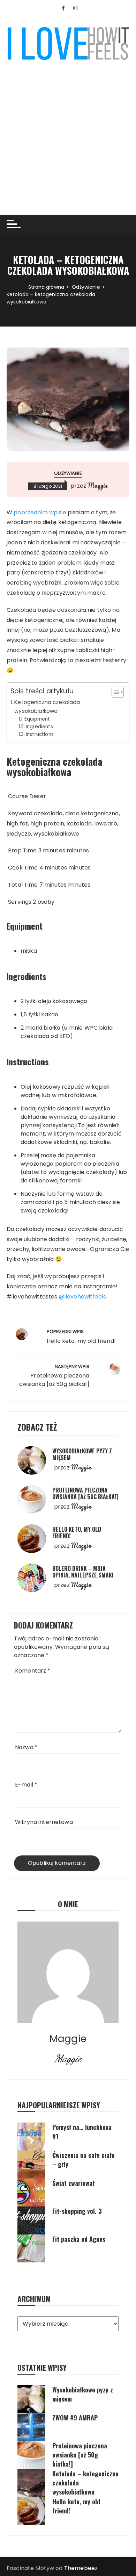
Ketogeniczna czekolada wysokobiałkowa (47, 706)
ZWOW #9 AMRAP (75, 2418)
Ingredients (39, 727)
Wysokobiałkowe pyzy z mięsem (82, 1454)
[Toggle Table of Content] (114, 692)
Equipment (37, 719)
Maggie (98, 485)
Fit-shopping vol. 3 (77, 2211)
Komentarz (33, 1671)
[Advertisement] (68, 133)
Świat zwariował (73, 2183)
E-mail (26, 1785)
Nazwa (26, 1747)
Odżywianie (68, 473)
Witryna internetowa (44, 1822)
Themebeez (81, 2568)
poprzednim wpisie (40, 512)
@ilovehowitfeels (82, 1297)
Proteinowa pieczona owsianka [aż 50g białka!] (85, 1493)
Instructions (40, 734)
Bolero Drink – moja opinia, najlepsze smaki (83, 1572)
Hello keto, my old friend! (77, 1533)
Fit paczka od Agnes (79, 2239)
